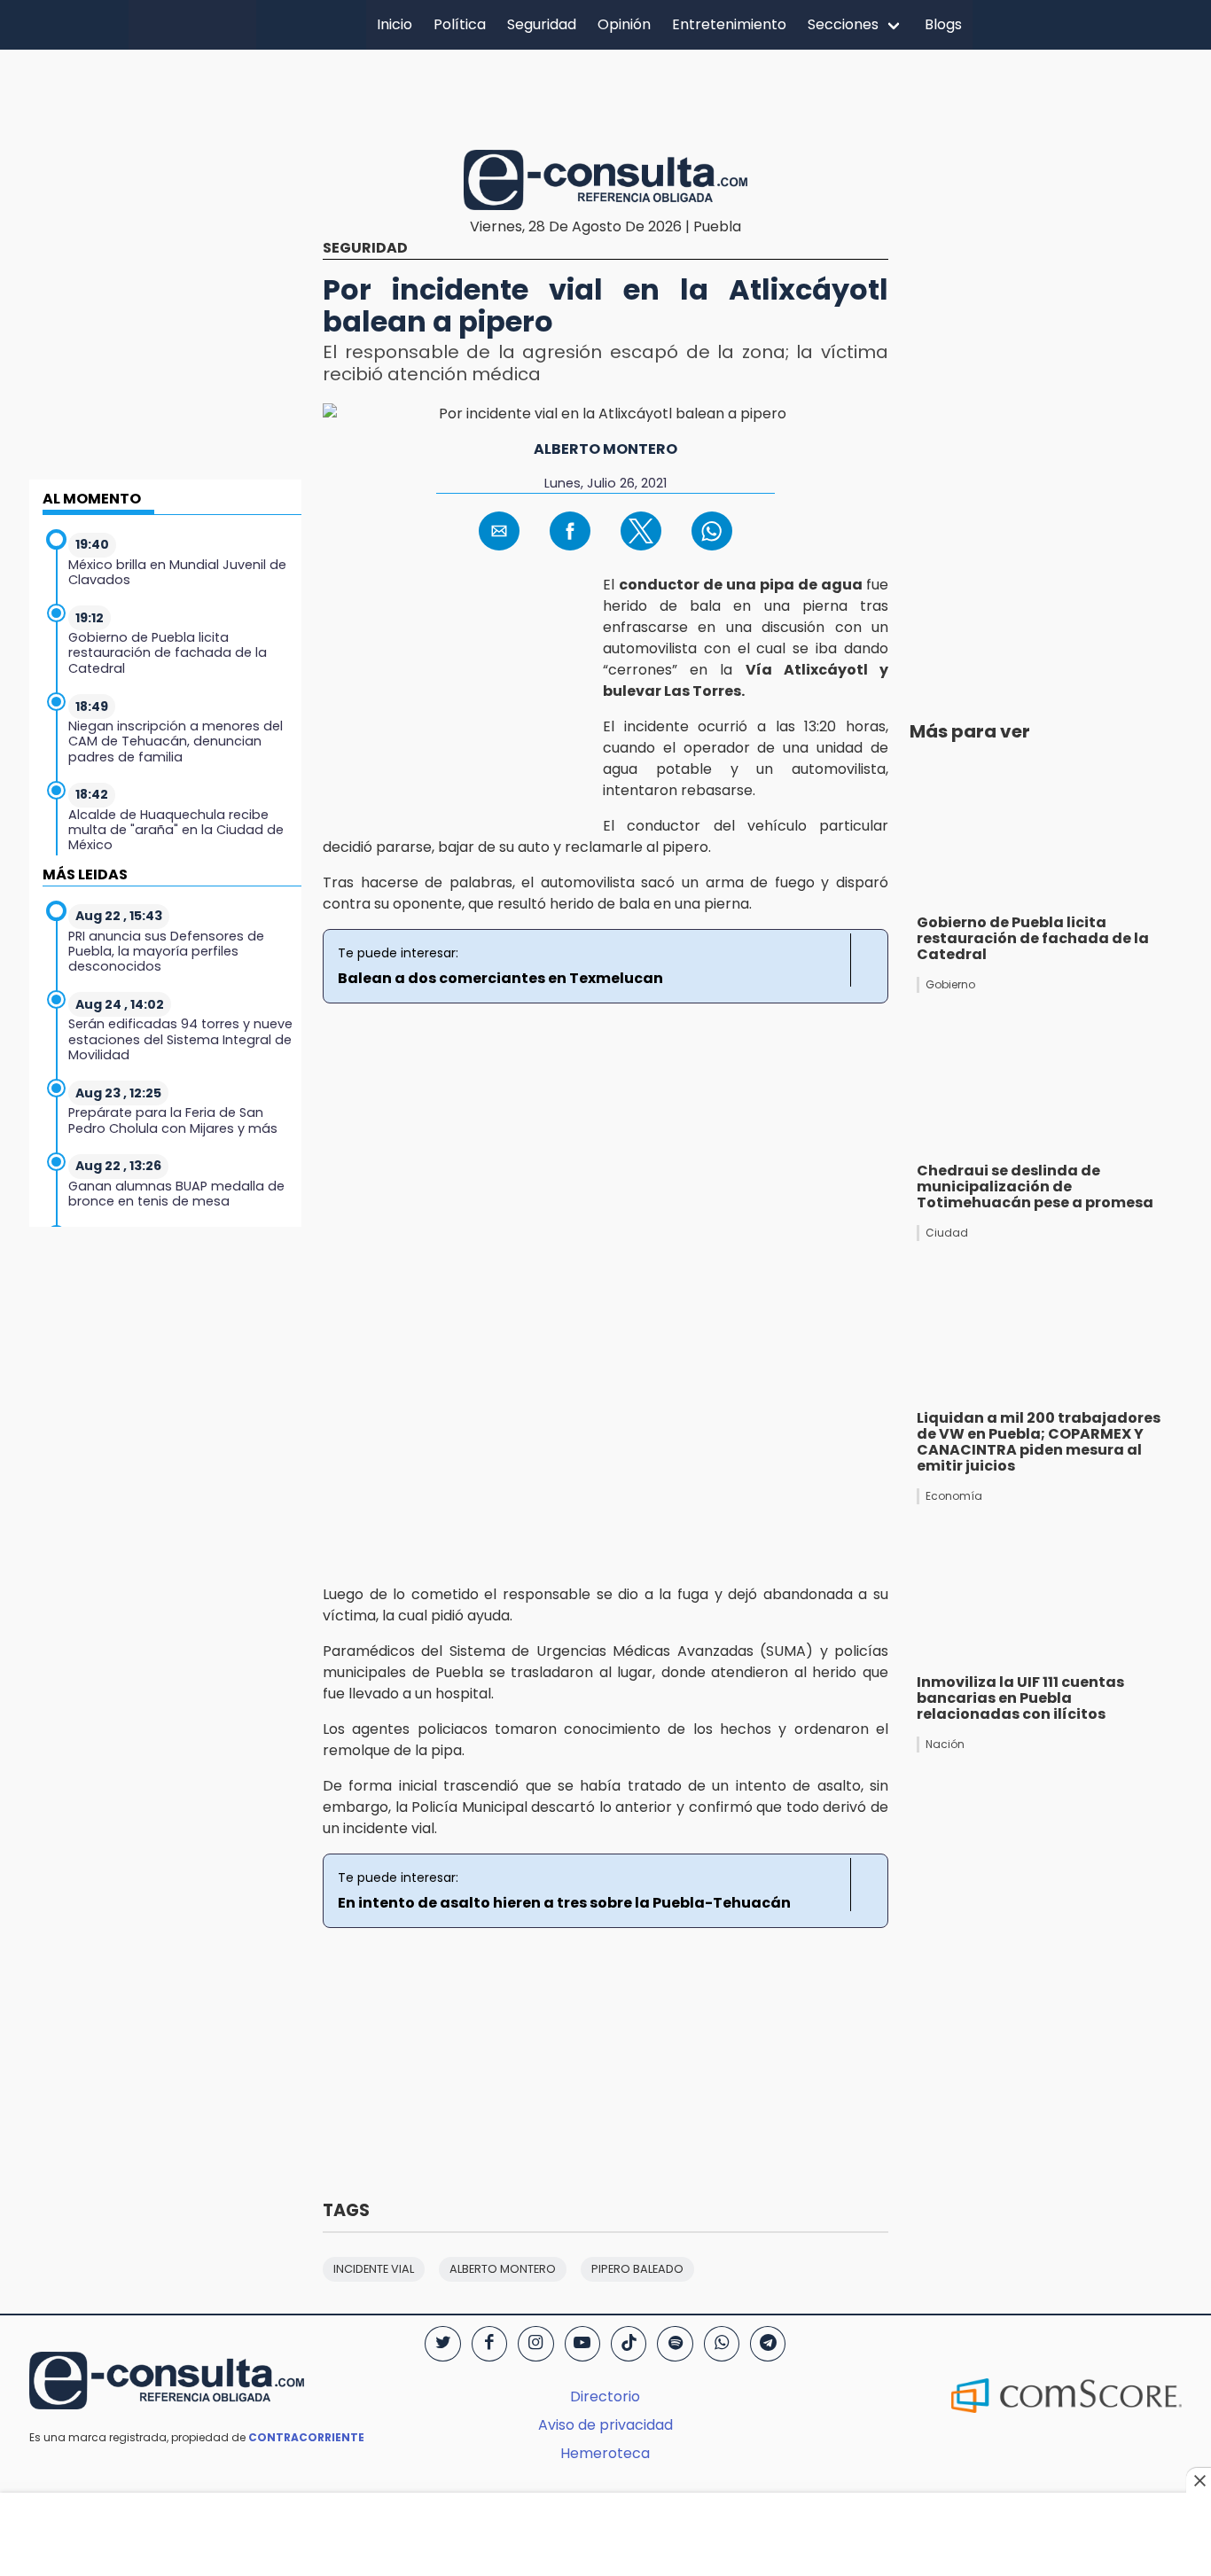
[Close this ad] (1199, 2480)
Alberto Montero (605, 449)
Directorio (605, 2396)
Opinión (624, 24)
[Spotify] (675, 2344)
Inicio (395, 24)
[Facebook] (489, 2344)
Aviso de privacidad (605, 2425)
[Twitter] (442, 2344)
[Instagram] (535, 2344)
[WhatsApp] (722, 2344)
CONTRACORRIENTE (306, 2437)
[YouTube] (582, 2344)
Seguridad (542, 24)
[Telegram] (768, 2344)
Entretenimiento (729, 24)
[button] (499, 531)
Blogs (943, 24)
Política (460, 24)
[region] (605, 97)
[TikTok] (629, 2344)
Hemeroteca (605, 2453)
